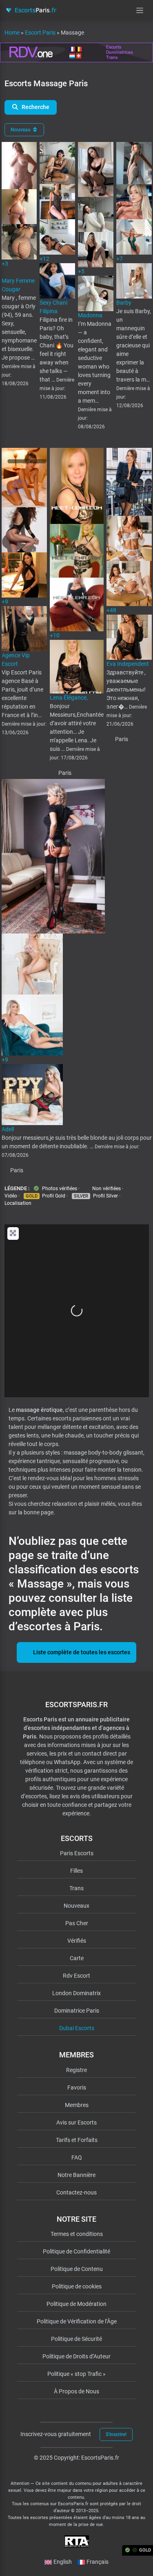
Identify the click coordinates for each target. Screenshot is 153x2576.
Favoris (77, 2087)
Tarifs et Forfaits (77, 2140)
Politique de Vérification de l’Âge (77, 2321)
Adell (8, 1129)
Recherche (35, 107)
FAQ (77, 2157)
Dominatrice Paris (77, 2011)
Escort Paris (40, 33)
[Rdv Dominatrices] (76, 52)
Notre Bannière (76, 2175)
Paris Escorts (77, 1853)
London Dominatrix (76, 1993)
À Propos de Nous (76, 2391)
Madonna (90, 315)
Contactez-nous (76, 2192)
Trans (76, 1888)
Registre (76, 2070)
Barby (124, 303)
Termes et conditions (77, 2234)
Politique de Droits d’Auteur (76, 2356)
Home (12, 33)
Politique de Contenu (77, 2269)
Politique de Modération (76, 2304)
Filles (76, 1871)
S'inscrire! (116, 2434)
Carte (77, 1958)
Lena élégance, (69, 698)
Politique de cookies (77, 2286)
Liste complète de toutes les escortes (82, 1652)
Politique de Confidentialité (76, 2251)
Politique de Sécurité (76, 2339)
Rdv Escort (76, 1976)
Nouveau (21, 130)
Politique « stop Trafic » (76, 2374)
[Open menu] (140, 10)
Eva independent (128, 664)
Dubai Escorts (77, 2028)
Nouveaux (76, 1906)
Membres (77, 2105)
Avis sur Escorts (76, 2122)
